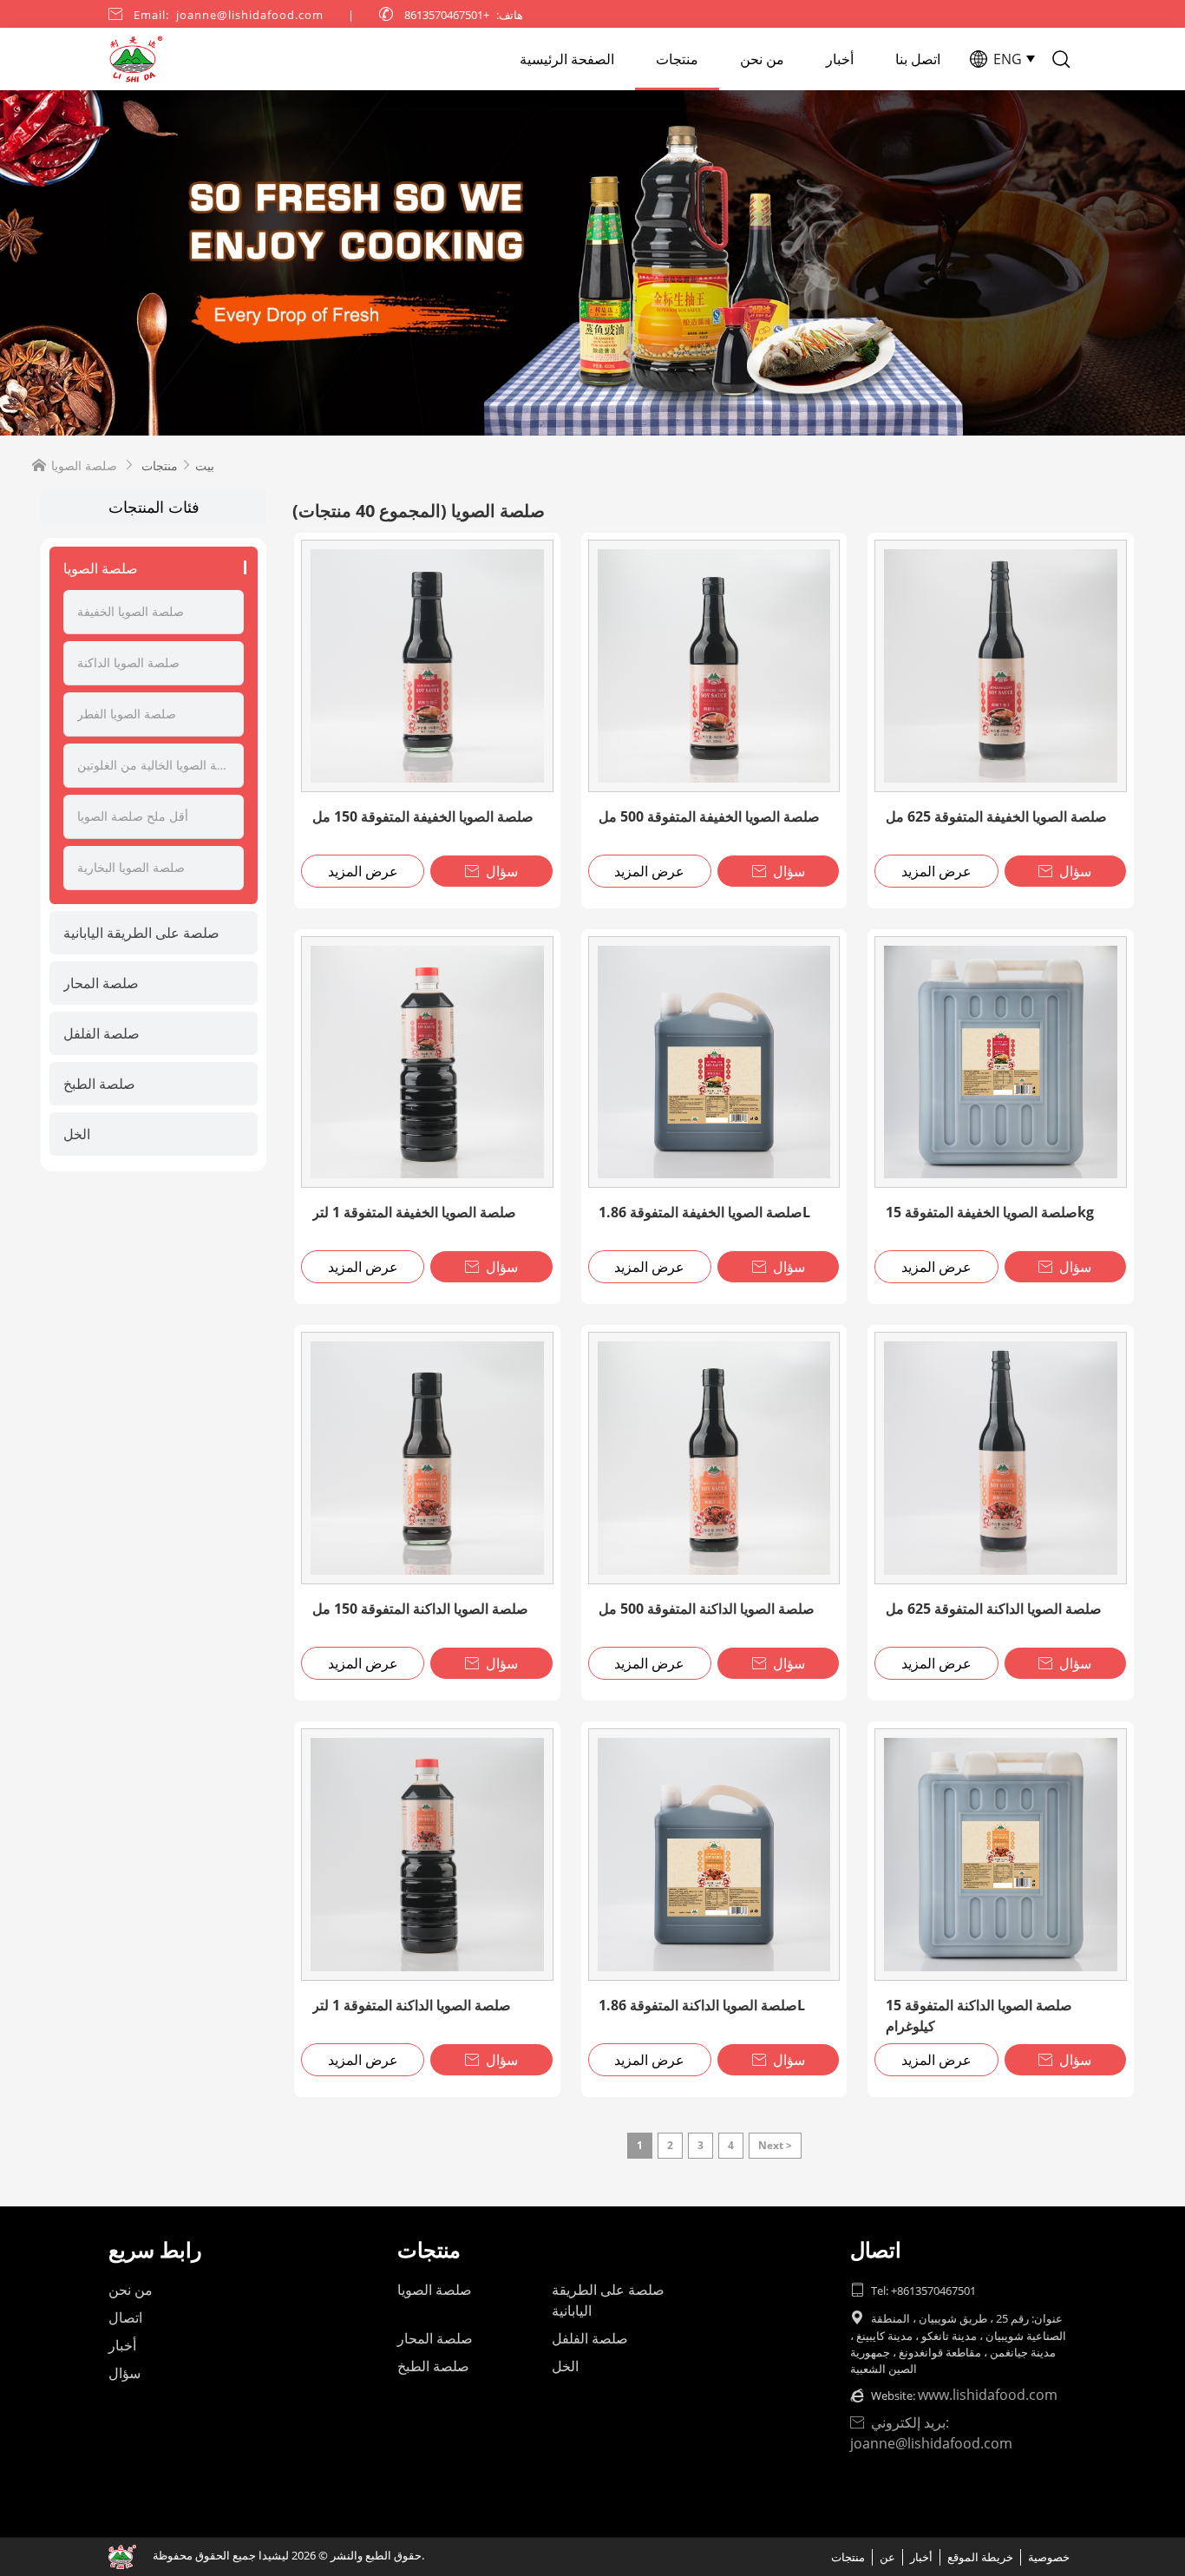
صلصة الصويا (101, 568)
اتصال (125, 2317)
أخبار (840, 59)
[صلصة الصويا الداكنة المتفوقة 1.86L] (714, 1855)
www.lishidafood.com (988, 2395)
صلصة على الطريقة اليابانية (141, 933)
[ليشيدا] (592, 263)
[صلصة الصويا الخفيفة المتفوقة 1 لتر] (427, 1062)
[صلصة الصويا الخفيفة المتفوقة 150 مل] (427, 666)
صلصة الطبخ (99, 1084)
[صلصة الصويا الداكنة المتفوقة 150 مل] (427, 1458)
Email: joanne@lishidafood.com (229, 15)
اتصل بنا (918, 59)
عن (887, 2557)
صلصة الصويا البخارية (131, 867)
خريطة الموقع (980, 2557)
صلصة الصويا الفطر (127, 714)
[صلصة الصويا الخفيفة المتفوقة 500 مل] (714, 666)
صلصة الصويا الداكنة (128, 662)
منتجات (677, 59)
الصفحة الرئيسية (567, 59)
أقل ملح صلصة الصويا (133, 816)
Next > (775, 2145)
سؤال (491, 871)
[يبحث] (1061, 59)
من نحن (762, 59)
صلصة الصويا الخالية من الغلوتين (154, 765)
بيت (205, 465)
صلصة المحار (101, 983)
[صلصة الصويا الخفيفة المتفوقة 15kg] (1001, 1062)
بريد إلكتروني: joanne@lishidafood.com (931, 2433)
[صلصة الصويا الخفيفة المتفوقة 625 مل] (1001, 666)
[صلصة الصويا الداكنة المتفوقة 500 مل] (714, 1458)
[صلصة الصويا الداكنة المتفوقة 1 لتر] (427, 1855)
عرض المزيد (363, 871)
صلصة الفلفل (101, 1033)
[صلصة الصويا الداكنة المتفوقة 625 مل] (1001, 1458)
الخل (77, 1134)
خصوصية (1049, 2557)
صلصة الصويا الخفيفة (131, 611)
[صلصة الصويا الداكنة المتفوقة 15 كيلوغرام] (1001, 1855)
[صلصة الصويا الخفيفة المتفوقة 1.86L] (714, 1062)
